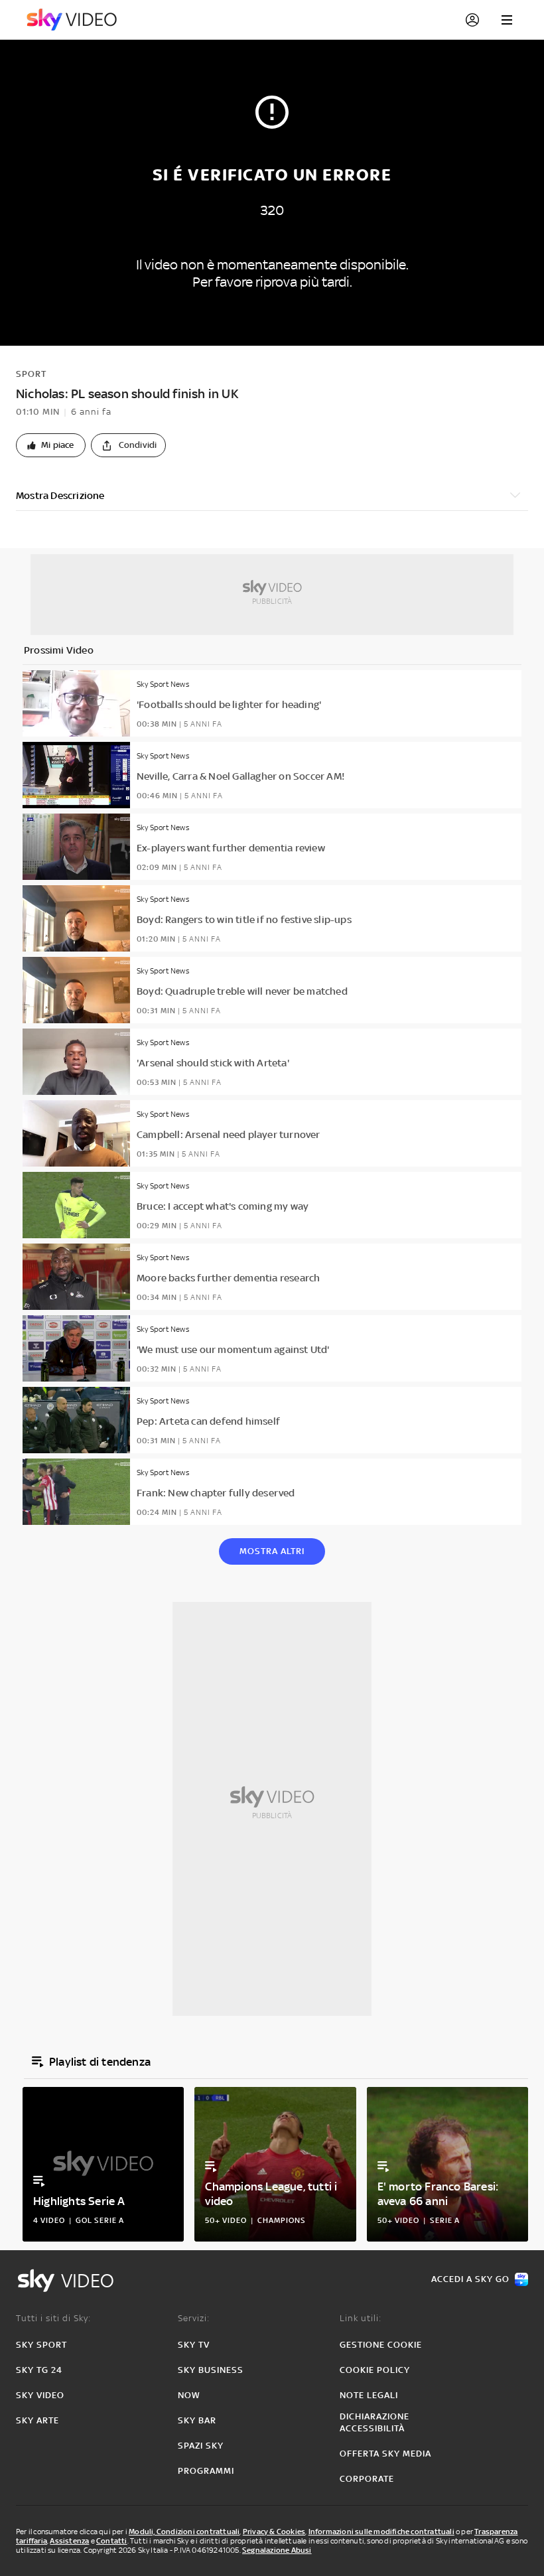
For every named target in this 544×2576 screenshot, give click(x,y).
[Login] (472, 20)
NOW (189, 2395)
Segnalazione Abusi (277, 2550)
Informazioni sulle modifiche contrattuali (381, 2532)
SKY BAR (197, 2420)
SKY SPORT (41, 2345)
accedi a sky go (470, 2279)
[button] (51, 445)
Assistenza (69, 2541)
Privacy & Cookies (274, 2532)
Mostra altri (272, 1551)
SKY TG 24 (39, 2370)
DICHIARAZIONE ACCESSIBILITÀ (374, 2422)
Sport (31, 374)
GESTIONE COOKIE (381, 2345)
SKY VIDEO (40, 2395)
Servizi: (194, 2318)
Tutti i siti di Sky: (53, 2318)
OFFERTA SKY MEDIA (385, 2454)
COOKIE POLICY (375, 2370)
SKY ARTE (37, 2420)
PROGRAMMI (206, 2471)
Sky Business (211, 2370)
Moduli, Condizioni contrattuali (184, 2532)
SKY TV (194, 2345)
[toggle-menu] (507, 20)
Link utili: (361, 2318)
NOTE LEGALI (369, 2395)
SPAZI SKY (201, 2446)
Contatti (112, 2541)
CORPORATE (367, 2479)
